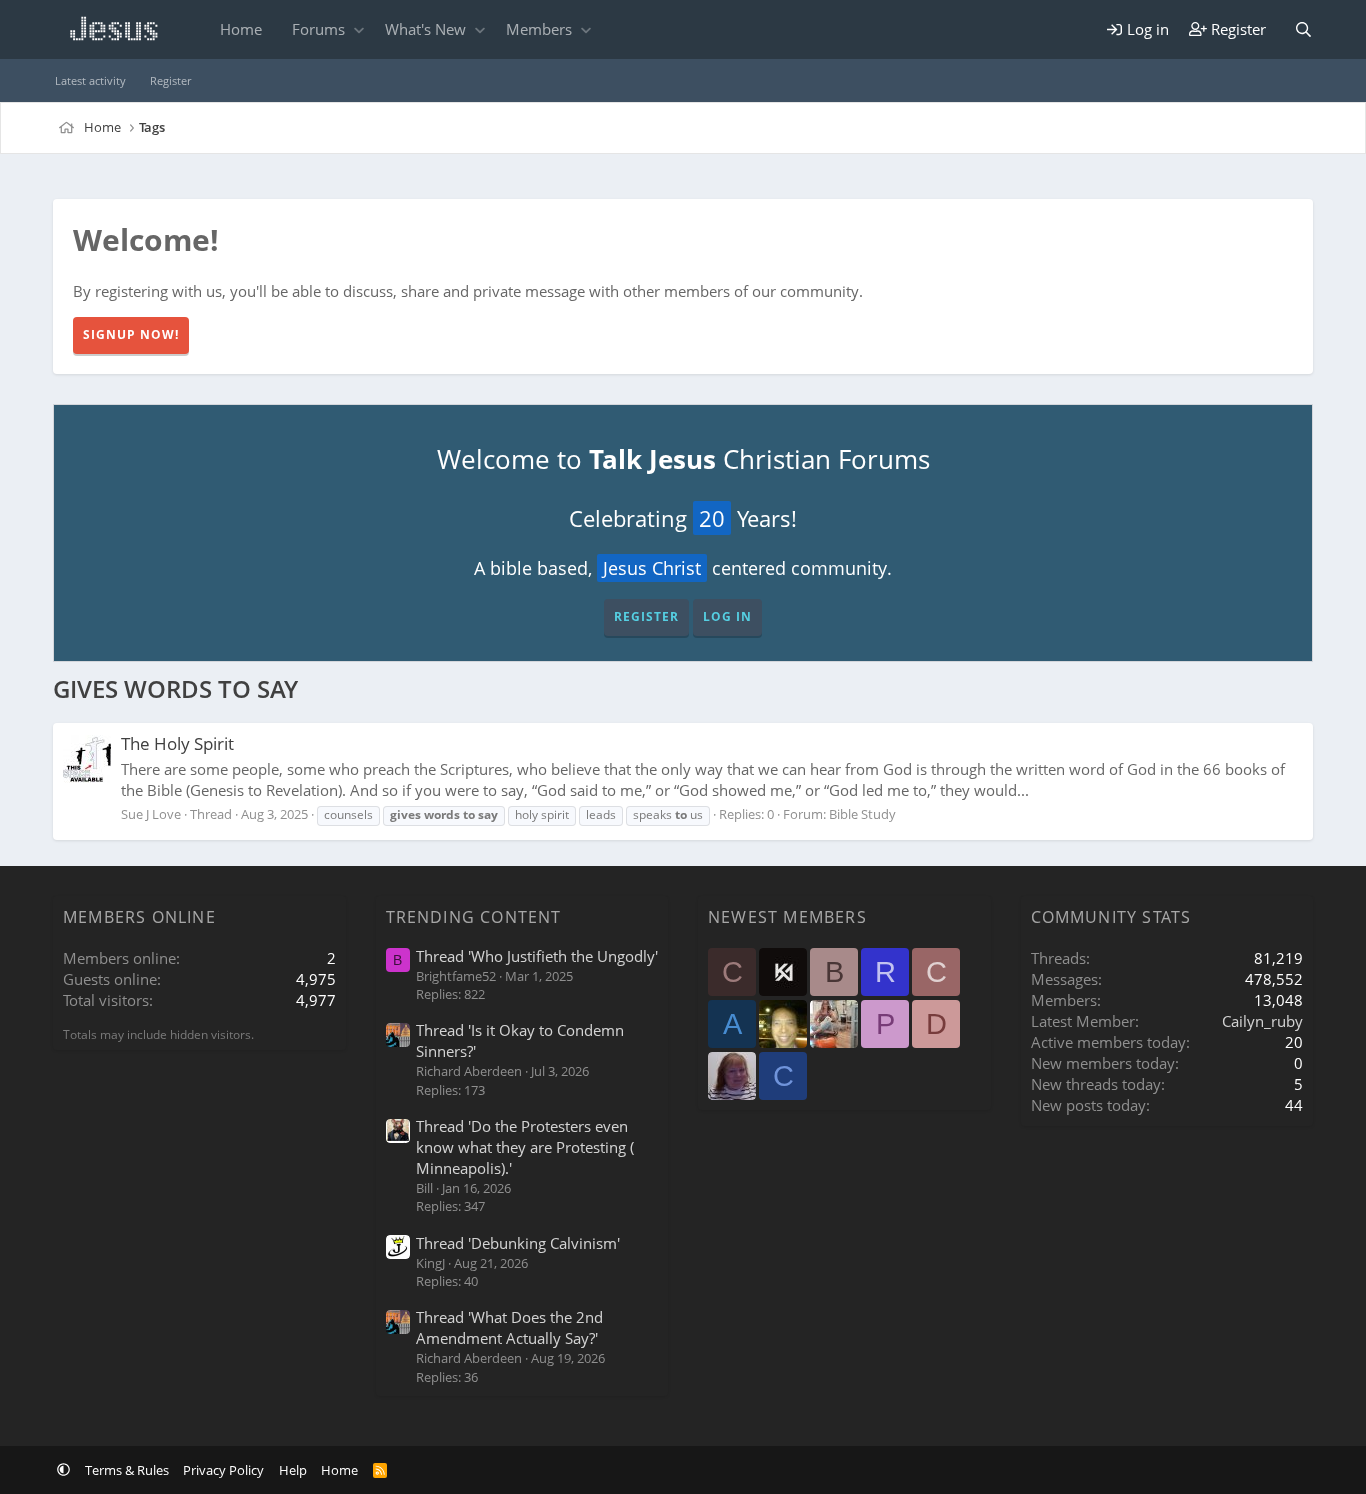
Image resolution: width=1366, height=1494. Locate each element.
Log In (727, 616)
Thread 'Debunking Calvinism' (518, 1243)
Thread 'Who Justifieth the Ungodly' (537, 956)
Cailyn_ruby (1262, 1021)
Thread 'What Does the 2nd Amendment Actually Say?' (509, 1327)
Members (539, 29)
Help (293, 1470)
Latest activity (90, 80)
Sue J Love (151, 814)
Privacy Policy (223, 1470)
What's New (425, 29)
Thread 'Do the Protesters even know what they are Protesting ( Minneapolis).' (525, 1147)
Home (241, 29)
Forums (318, 29)
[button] (358, 29)
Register (170, 80)
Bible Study (862, 814)
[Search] (1303, 29)
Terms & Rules (127, 1470)
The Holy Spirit (177, 743)
